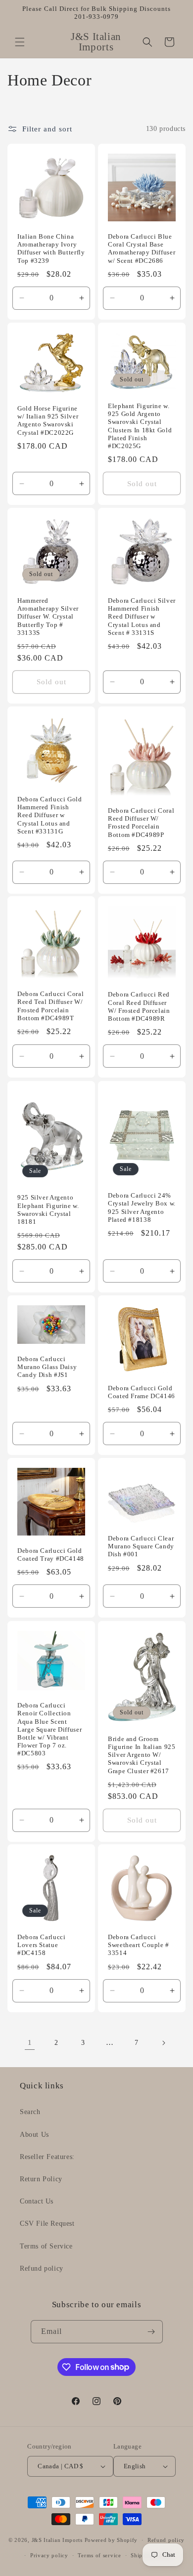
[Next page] (163, 2043)
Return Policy (41, 2179)
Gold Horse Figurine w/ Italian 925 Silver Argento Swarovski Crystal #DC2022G (48, 421)
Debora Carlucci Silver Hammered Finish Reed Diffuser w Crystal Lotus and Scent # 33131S (142, 617)
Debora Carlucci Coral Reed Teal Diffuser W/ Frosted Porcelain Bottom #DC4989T (50, 1007)
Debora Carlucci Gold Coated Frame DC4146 (142, 1392)
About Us (34, 2135)
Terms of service (99, 2555)
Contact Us (37, 2201)
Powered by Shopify (111, 2540)
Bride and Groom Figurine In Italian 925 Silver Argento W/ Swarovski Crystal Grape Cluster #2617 (142, 1755)
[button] (20, 42)
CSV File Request (47, 2223)
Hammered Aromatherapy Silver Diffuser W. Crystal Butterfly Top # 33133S (48, 617)
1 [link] (30, 2042)
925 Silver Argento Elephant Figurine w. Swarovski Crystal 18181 (48, 1210)
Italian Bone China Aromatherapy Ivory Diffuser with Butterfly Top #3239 (51, 249)
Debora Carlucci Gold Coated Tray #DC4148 (51, 1555)
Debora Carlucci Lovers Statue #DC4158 (41, 1945)
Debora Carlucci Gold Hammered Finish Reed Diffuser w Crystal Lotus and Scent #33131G (50, 815)
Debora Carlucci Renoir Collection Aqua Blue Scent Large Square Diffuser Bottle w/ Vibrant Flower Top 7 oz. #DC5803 (49, 1729)
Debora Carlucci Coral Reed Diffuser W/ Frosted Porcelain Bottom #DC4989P (141, 823)
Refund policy (42, 2268)
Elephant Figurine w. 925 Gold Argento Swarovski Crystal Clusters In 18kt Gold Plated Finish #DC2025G (140, 426)
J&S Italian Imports (57, 2540)
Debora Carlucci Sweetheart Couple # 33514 (139, 1945)
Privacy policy (49, 2555)
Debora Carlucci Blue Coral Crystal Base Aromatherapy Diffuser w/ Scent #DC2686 (142, 249)
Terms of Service (46, 2246)
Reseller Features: (47, 2157)
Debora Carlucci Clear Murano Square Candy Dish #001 (141, 1546)
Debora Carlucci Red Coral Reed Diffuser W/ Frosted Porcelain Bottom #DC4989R (139, 1007)
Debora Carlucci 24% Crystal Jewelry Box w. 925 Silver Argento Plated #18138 (142, 1208)
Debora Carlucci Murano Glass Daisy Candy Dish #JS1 (47, 1367)
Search (30, 2112)
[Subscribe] (151, 2332)
